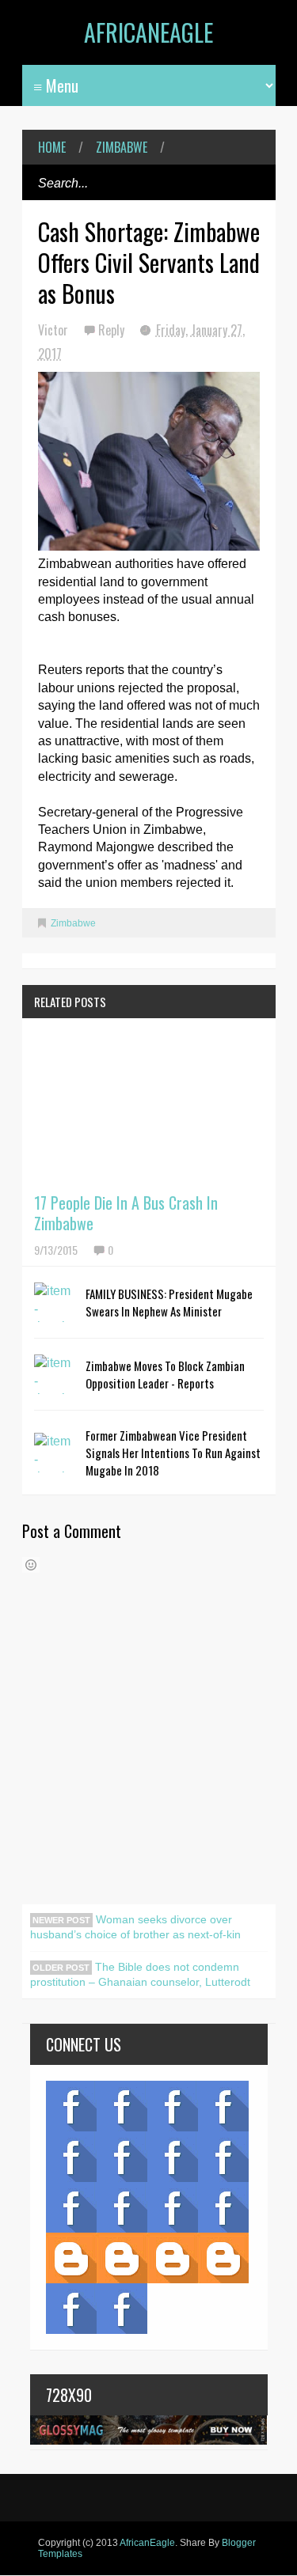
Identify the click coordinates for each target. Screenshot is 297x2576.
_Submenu (173, 2106)
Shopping (122, 2207)
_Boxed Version (223, 2258)
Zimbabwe (122, 147)
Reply (113, 330)
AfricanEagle (148, 32)
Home (52, 147)
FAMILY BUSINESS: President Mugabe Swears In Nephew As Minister (169, 1302)
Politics (71, 2207)
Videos (122, 2106)
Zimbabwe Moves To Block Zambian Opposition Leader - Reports (165, 1374)
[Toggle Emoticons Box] (31, 1565)
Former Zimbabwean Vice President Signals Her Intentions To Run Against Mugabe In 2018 (173, 1453)
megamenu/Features (223, 2157)
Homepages (223, 2207)
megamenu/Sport (173, 2207)
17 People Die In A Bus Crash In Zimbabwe (126, 1213)
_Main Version (71, 2258)
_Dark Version (122, 2258)
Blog (71, 2106)
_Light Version (173, 2258)
